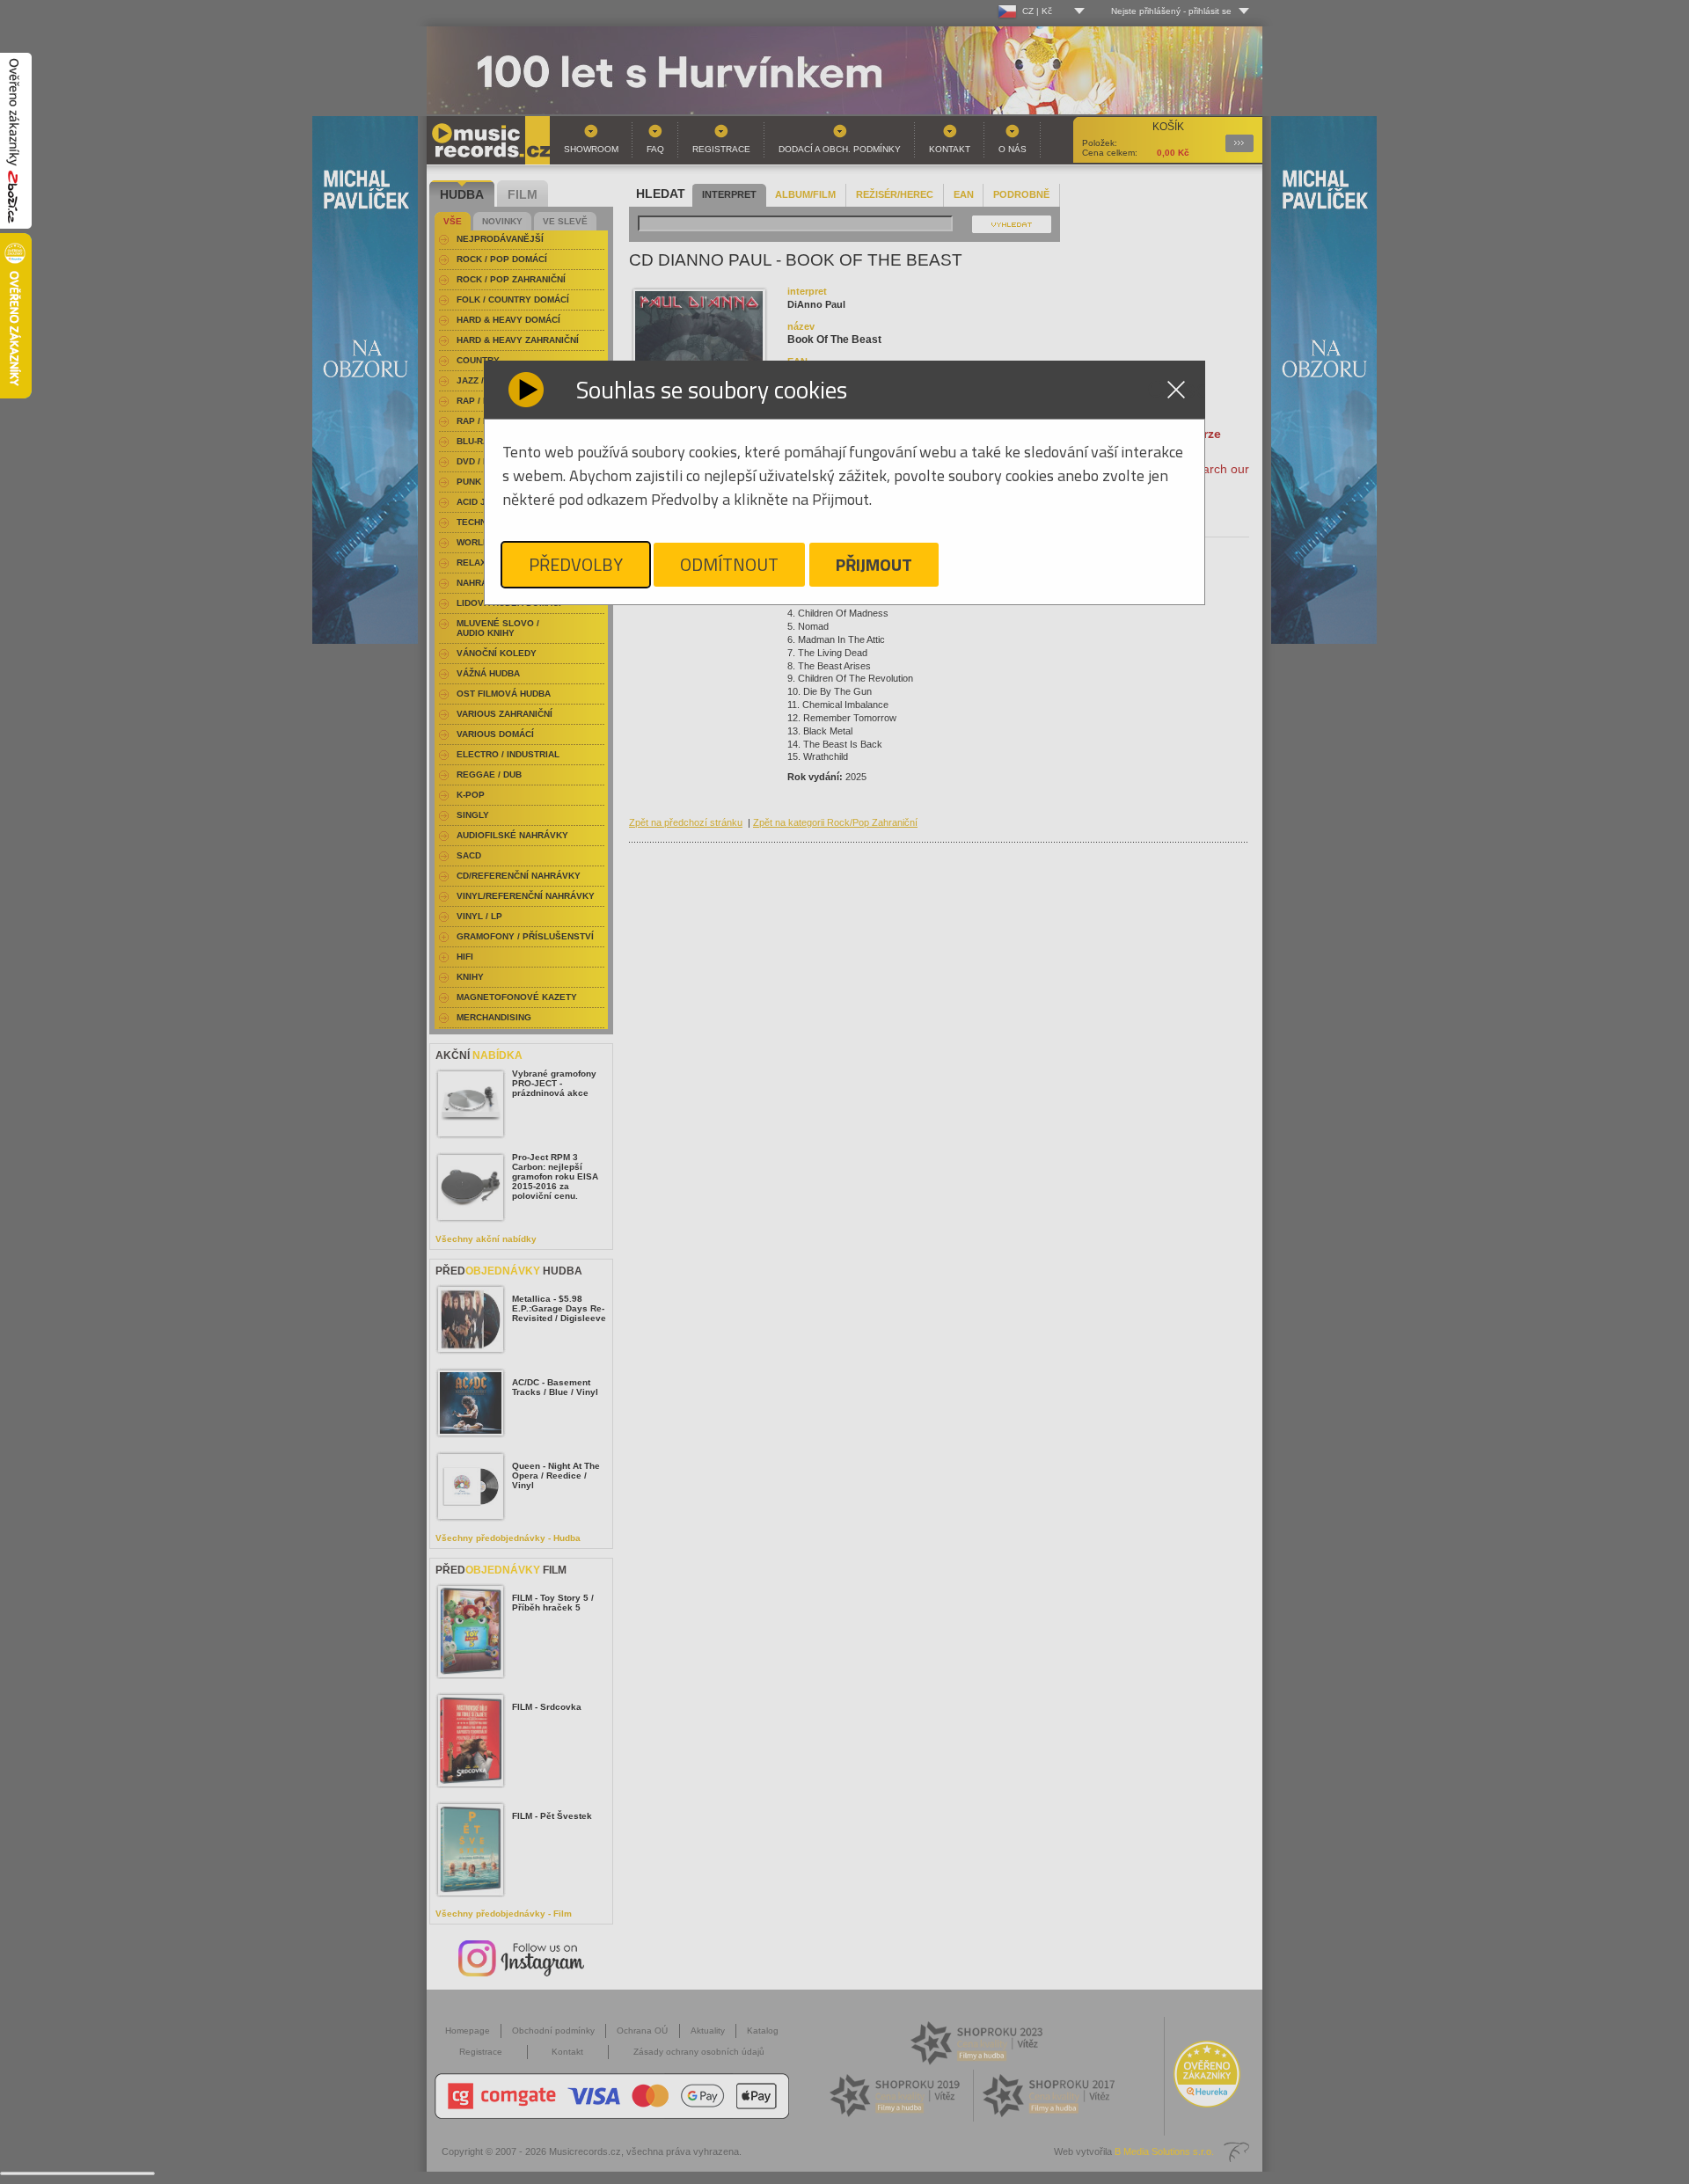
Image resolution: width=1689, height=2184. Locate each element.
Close (1176, 390)
